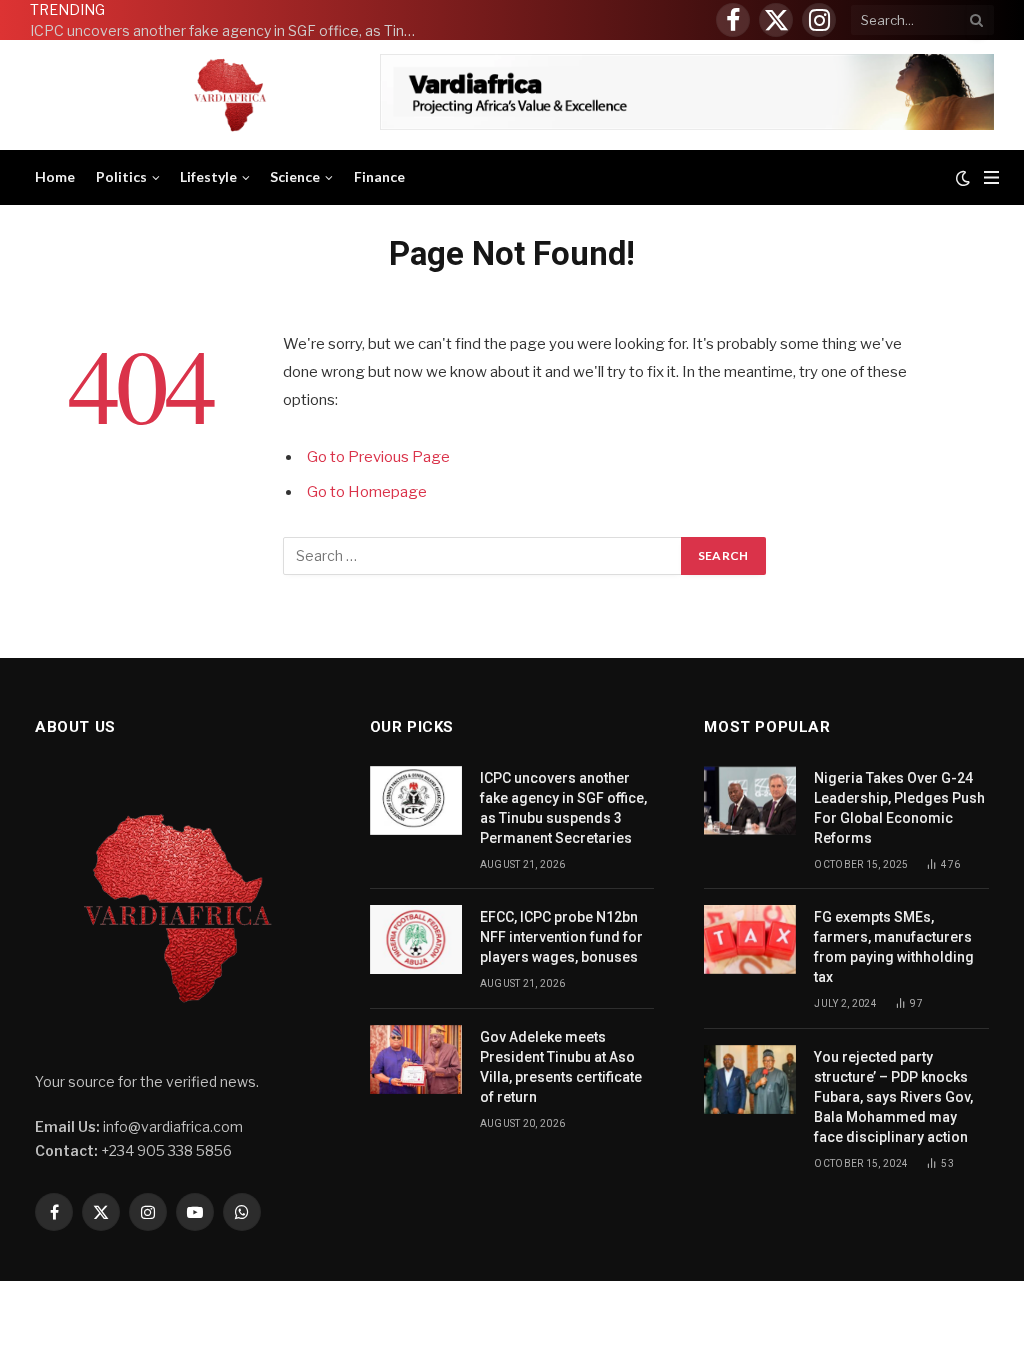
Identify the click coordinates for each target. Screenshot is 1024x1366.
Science (295, 176)
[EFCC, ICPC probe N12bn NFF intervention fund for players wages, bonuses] (416, 939)
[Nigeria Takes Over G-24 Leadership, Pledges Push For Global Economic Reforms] (750, 800)
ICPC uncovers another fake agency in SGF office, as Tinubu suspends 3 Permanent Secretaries (230, 30)
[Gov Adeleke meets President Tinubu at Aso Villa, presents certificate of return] (416, 1059)
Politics (121, 176)
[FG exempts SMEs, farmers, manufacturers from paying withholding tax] (750, 939)
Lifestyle (208, 176)
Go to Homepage (367, 492)
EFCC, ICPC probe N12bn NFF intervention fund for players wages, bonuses (561, 937)
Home (55, 176)
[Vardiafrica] (230, 95)
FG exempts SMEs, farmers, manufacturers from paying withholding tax (894, 947)
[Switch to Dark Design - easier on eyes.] (963, 178)
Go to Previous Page (378, 457)
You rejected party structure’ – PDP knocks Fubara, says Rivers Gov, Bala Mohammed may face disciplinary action (893, 1097)
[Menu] (991, 177)
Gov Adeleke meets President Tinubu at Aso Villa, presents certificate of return (561, 1067)
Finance (379, 176)
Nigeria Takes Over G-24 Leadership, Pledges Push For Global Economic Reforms (899, 808)
